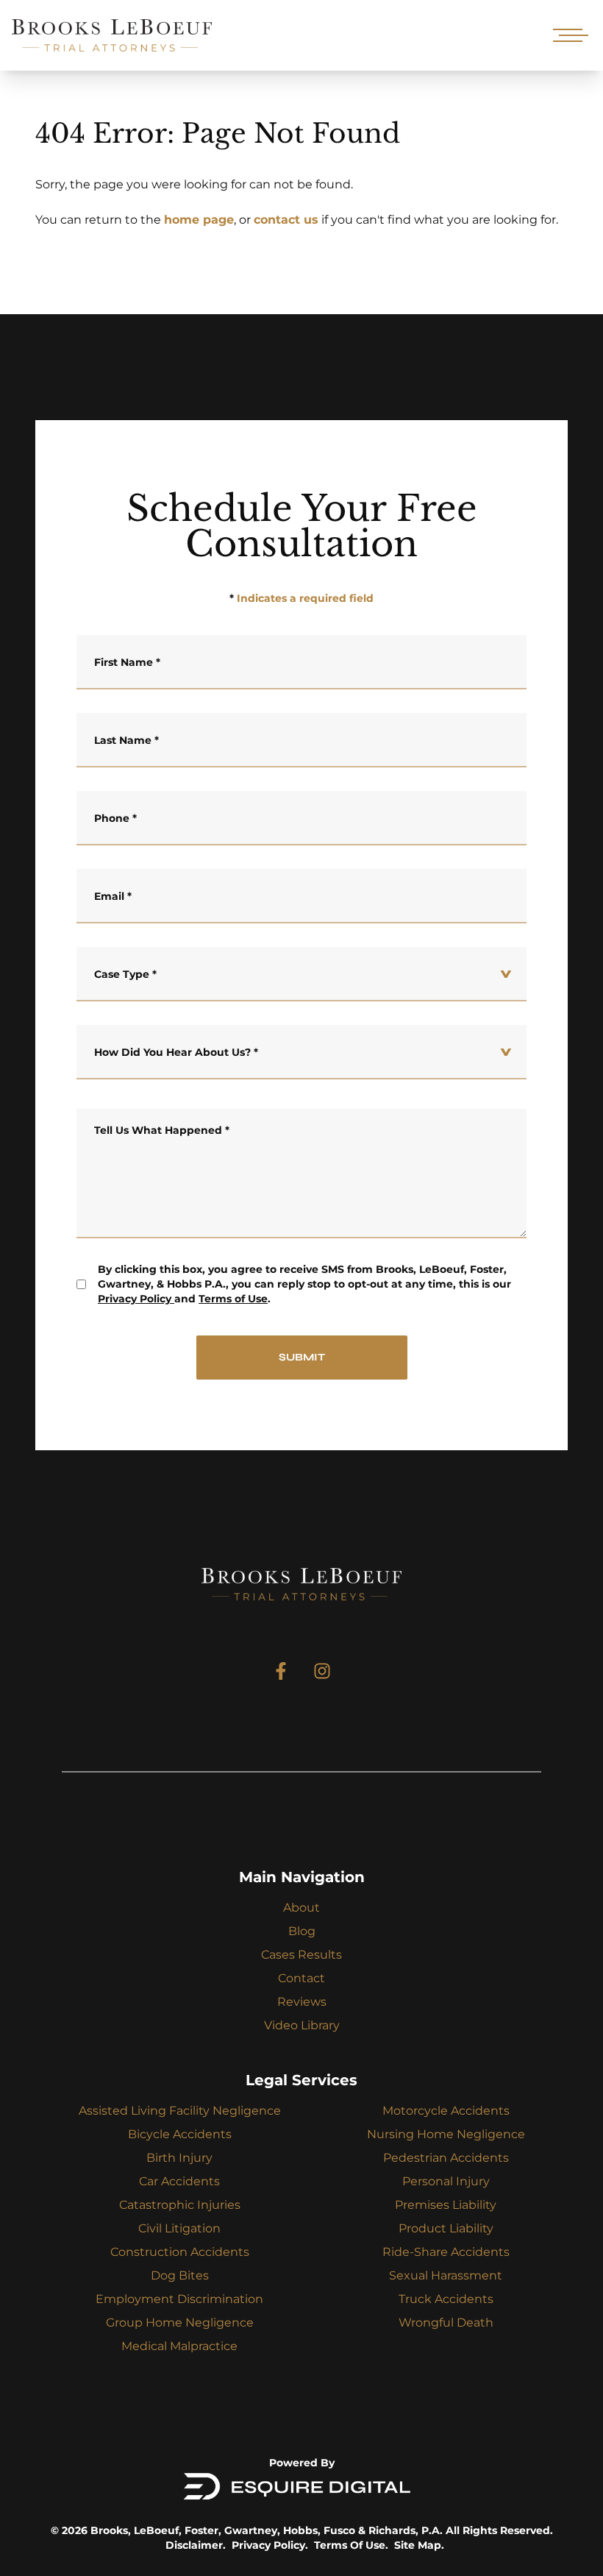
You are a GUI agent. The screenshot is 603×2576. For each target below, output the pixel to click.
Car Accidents (179, 2181)
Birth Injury (179, 2158)
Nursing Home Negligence (446, 2134)
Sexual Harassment (446, 2275)
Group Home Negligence (180, 2323)
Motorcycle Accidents (446, 2111)
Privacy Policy (135, 1299)
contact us (286, 220)
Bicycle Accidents (180, 2134)
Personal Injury (446, 2181)
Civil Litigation (179, 2228)
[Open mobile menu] (568, 35)
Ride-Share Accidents (446, 2252)
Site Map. (419, 2545)
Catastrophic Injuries (180, 2205)
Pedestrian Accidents (446, 2158)
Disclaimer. (196, 2545)
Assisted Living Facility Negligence (180, 2111)
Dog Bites (180, 2275)
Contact (301, 1978)
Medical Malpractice (179, 2346)
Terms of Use (233, 1299)
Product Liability (446, 2228)
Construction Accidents (180, 2252)
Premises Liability (446, 2205)
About (301, 1908)
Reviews (302, 2002)
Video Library (302, 2025)
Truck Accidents (446, 2299)
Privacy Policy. (270, 2545)
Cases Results (301, 1955)
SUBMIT (302, 1357)
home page (199, 220)
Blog (302, 1931)
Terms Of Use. (351, 2545)
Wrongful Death (446, 2323)
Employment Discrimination (179, 2299)
